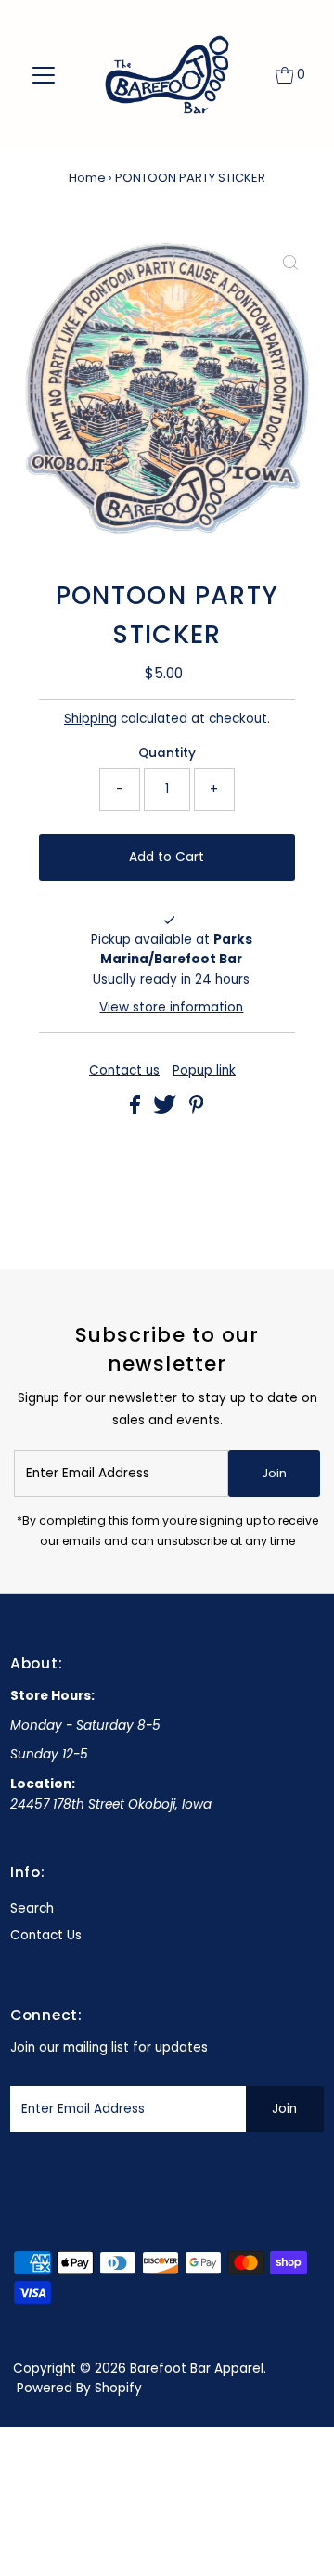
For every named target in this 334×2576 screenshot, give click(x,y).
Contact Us (46, 1935)
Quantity (167, 753)
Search (32, 1908)
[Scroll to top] (297, 2539)
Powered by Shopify (79, 2388)
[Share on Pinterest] (197, 1109)
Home (87, 178)
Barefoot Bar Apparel (197, 2369)
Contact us (124, 1071)
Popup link (204, 1071)
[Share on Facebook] (137, 1109)
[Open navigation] (44, 75)
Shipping (90, 719)
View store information (171, 1007)
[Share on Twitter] (167, 1109)
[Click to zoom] (290, 264)
